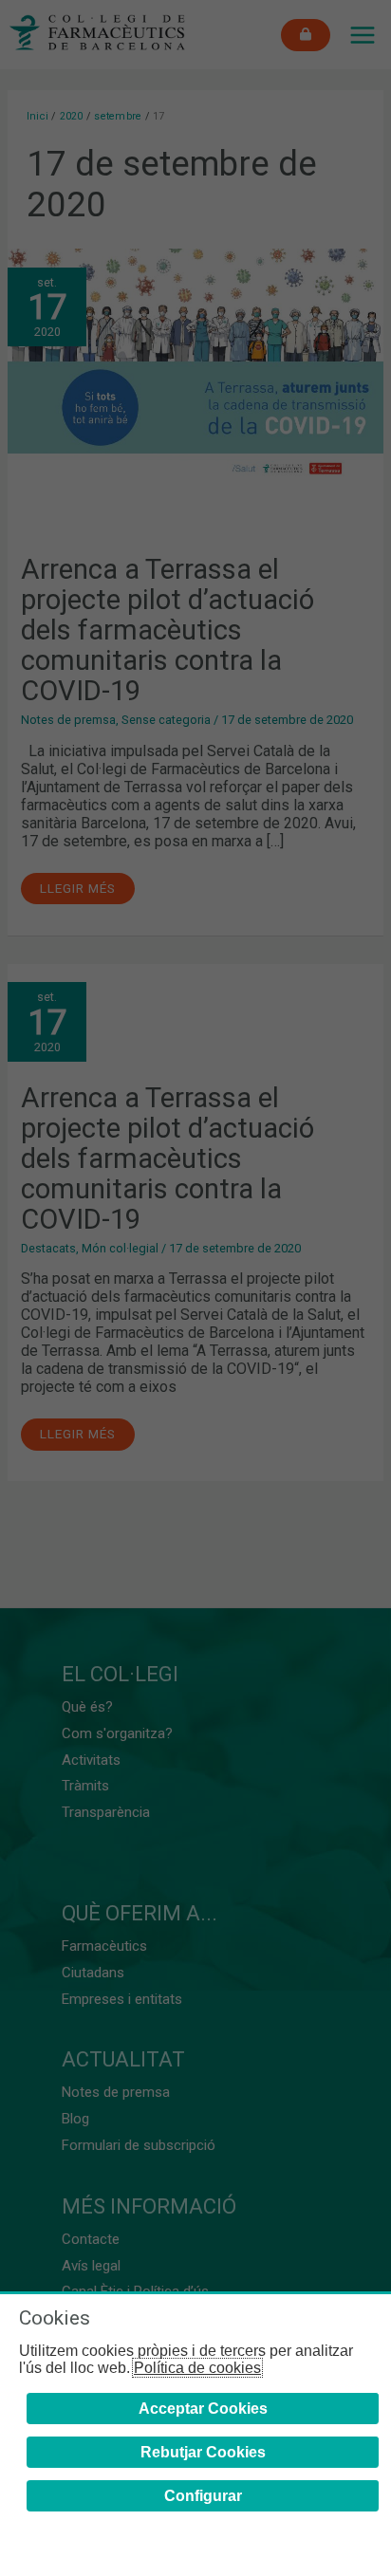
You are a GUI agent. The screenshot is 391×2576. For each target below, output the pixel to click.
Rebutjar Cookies (203, 2452)
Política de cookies (197, 2368)
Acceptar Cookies (203, 2409)
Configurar (203, 2496)
